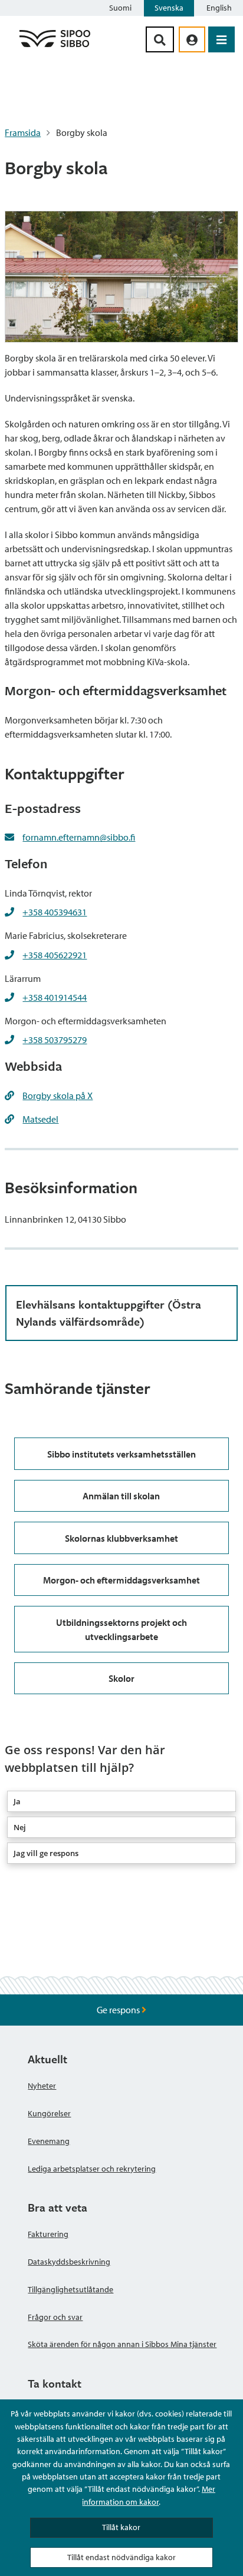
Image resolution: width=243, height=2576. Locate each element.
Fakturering (48, 2234)
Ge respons (119, 2010)
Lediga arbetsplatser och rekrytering (92, 2169)
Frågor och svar (55, 2317)
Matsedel (40, 1119)
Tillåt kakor (121, 2527)
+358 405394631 (55, 912)
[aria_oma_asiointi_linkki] (192, 39)
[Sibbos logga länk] (55, 47)
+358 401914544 (55, 997)
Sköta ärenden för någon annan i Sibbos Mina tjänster (122, 2344)
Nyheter (42, 2086)
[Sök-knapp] (160, 39)
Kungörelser (49, 2113)
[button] (121, 1801)
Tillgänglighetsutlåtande (70, 2289)
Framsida (23, 132)
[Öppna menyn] (221, 39)
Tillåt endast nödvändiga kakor (121, 2557)
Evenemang (49, 2141)
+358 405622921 (55, 955)
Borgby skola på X (58, 1096)
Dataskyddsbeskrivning (69, 2262)
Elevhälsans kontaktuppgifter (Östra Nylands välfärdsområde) (109, 1313)
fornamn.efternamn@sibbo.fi (79, 837)
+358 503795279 (55, 1040)
